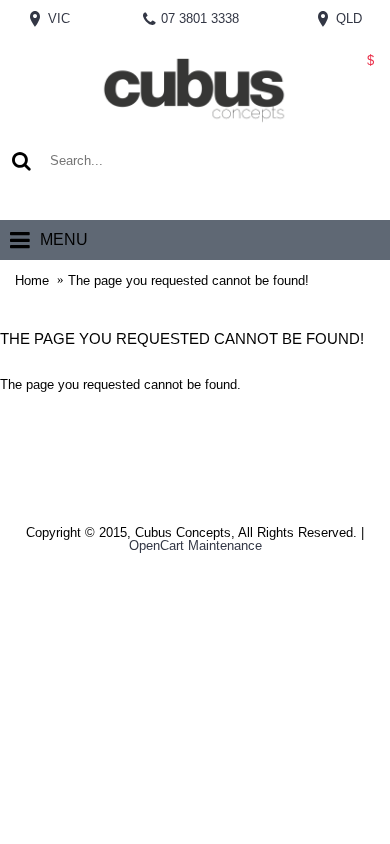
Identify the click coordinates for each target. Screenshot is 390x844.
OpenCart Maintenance (195, 545)
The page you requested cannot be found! (188, 280)
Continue (349, 443)
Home (32, 280)
